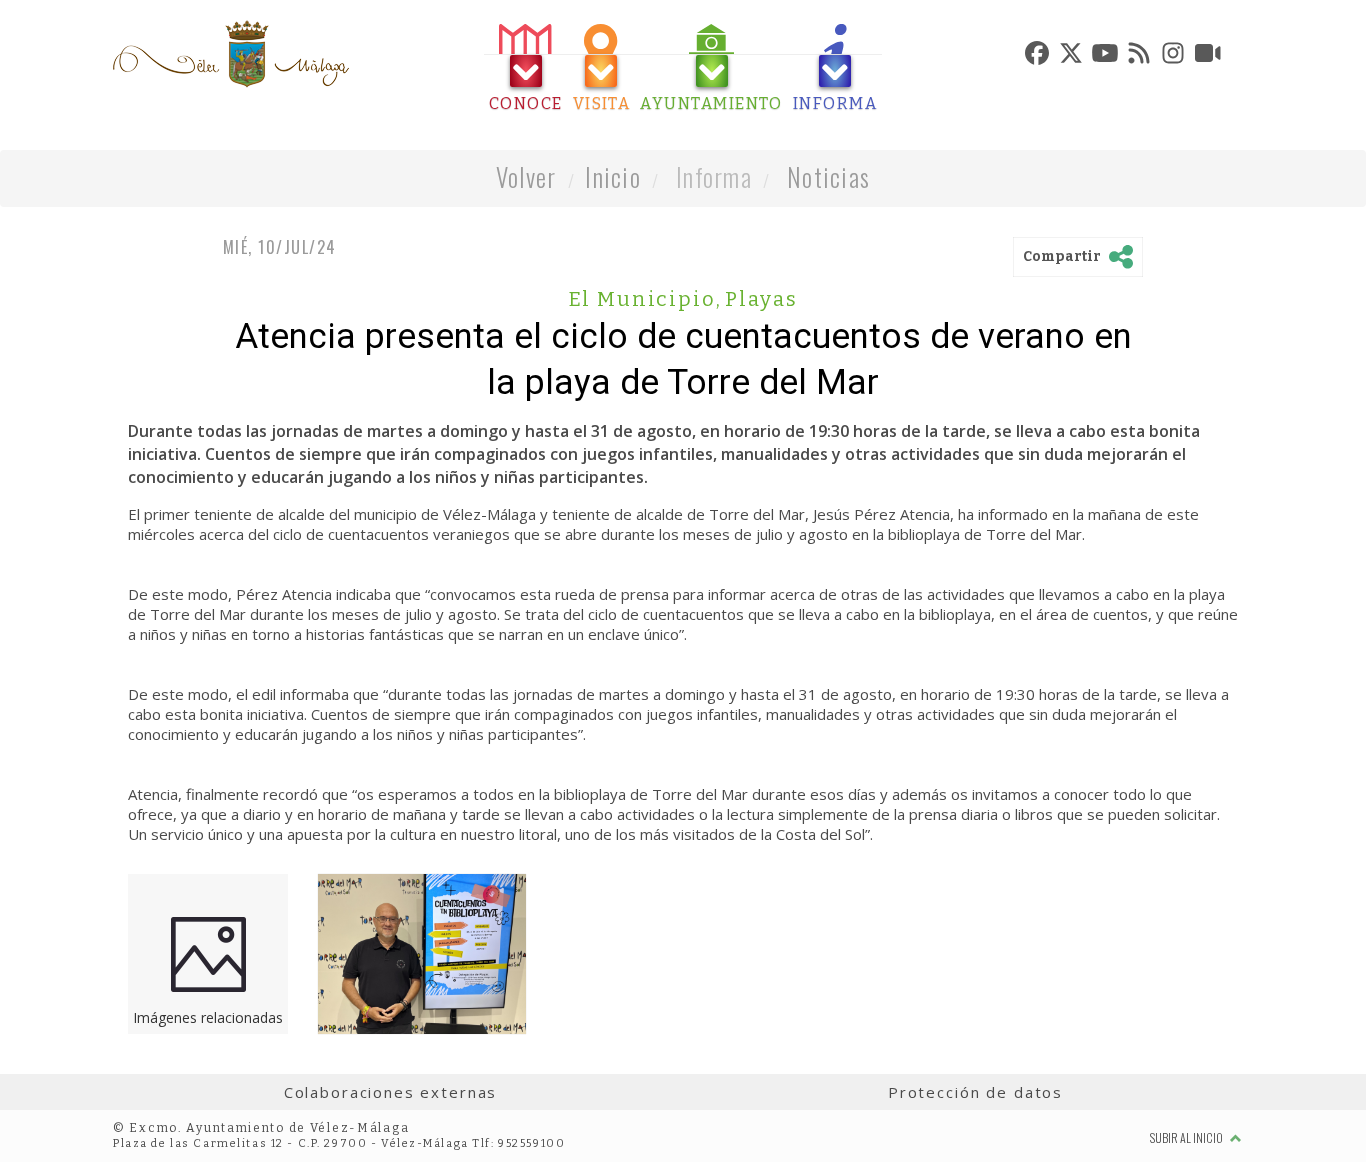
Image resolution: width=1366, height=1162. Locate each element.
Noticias (828, 176)
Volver (526, 176)
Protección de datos (975, 1092)
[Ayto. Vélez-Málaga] (231, 54)
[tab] (526, 68)
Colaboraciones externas (391, 1092)
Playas (761, 299)
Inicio (613, 176)
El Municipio (645, 299)
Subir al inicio (1187, 1137)
